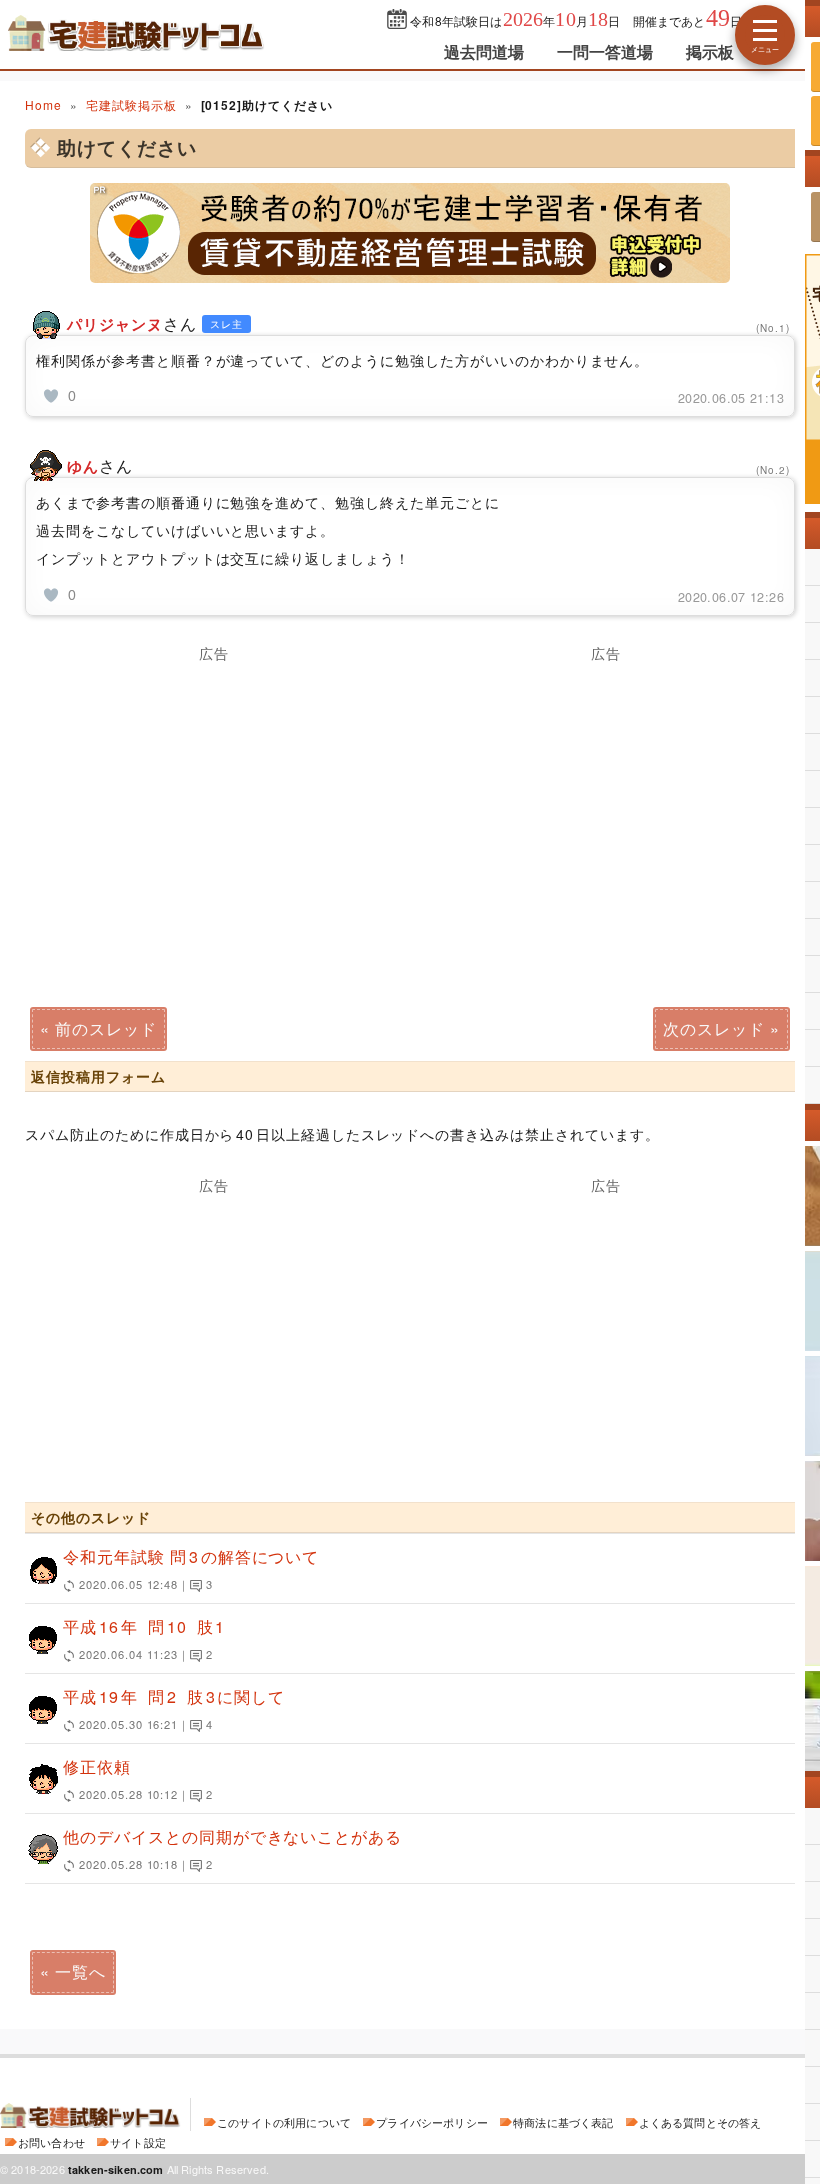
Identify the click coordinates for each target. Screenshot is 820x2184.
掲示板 (710, 51)
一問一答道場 (605, 51)
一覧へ (80, 1971)
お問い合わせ (51, 2142)
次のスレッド (714, 1028)
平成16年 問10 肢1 (144, 1638)
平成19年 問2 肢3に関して (174, 1708)
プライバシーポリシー (432, 2122)
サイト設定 (138, 2142)
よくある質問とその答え (700, 2122)
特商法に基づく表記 (563, 2122)
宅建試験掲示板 (131, 104)
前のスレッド (106, 1028)
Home (43, 104)
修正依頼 (138, 1778)
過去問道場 (484, 51)
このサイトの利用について (284, 2122)
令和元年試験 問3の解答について (191, 1568)
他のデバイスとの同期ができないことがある (232, 1848)
